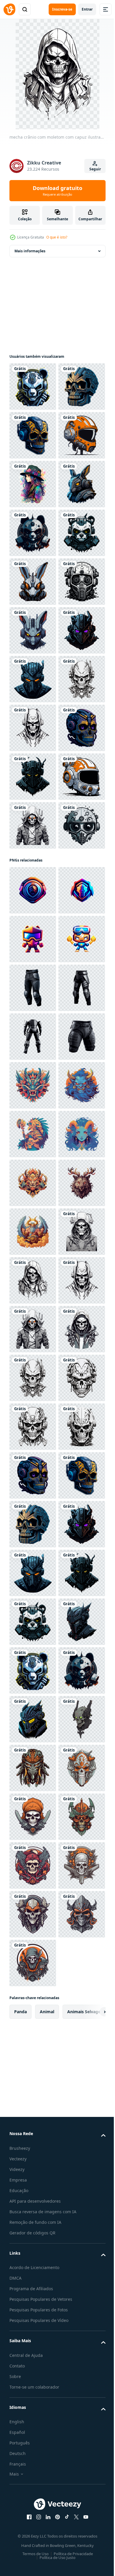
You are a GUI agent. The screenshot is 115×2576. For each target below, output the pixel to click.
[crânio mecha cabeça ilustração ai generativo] (33, 2402)
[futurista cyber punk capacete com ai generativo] (33, 825)
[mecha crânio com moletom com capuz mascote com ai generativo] (33, 1069)
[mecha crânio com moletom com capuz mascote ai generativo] (33, 1264)
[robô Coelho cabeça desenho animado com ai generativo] (33, 874)
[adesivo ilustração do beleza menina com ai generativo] (33, 582)
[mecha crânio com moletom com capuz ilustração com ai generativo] (33, 2158)
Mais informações (30, 251)
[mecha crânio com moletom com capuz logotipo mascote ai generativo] (33, 2304)
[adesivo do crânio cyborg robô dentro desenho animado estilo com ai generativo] (33, 1118)
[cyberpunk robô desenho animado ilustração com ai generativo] (33, 923)
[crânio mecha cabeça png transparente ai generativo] (33, 2451)
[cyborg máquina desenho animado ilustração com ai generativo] (33, 1167)
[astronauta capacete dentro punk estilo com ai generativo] (33, 533)
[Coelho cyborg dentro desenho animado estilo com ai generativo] (33, 630)
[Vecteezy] (9, 9)
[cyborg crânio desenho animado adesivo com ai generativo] (33, 435)
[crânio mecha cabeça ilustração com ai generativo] (33, 2499)
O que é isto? (57, 237)
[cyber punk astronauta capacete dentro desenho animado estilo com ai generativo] (33, 1215)
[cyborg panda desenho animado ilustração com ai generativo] (33, 728)
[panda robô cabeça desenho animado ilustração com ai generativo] (33, 387)
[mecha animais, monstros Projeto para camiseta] (33, 1768)
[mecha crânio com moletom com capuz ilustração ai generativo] (33, 2109)
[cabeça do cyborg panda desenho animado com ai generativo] (33, 679)
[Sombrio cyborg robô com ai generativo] (33, 972)
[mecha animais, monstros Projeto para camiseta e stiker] (33, 1817)
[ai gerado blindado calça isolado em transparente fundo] (33, 1573)
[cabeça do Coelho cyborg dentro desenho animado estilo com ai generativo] (33, 777)
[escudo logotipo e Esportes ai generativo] (33, 1427)
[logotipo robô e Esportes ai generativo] (33, 1524)
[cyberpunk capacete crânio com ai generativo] (33, 1313)
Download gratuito (57, 191)
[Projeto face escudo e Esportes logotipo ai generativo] (33, 1378)
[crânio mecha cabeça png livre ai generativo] (33, 1020)
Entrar (87, 9)
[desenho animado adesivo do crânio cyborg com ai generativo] (33, 484)
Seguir (95, 169)
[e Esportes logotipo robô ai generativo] (33, 1475)
